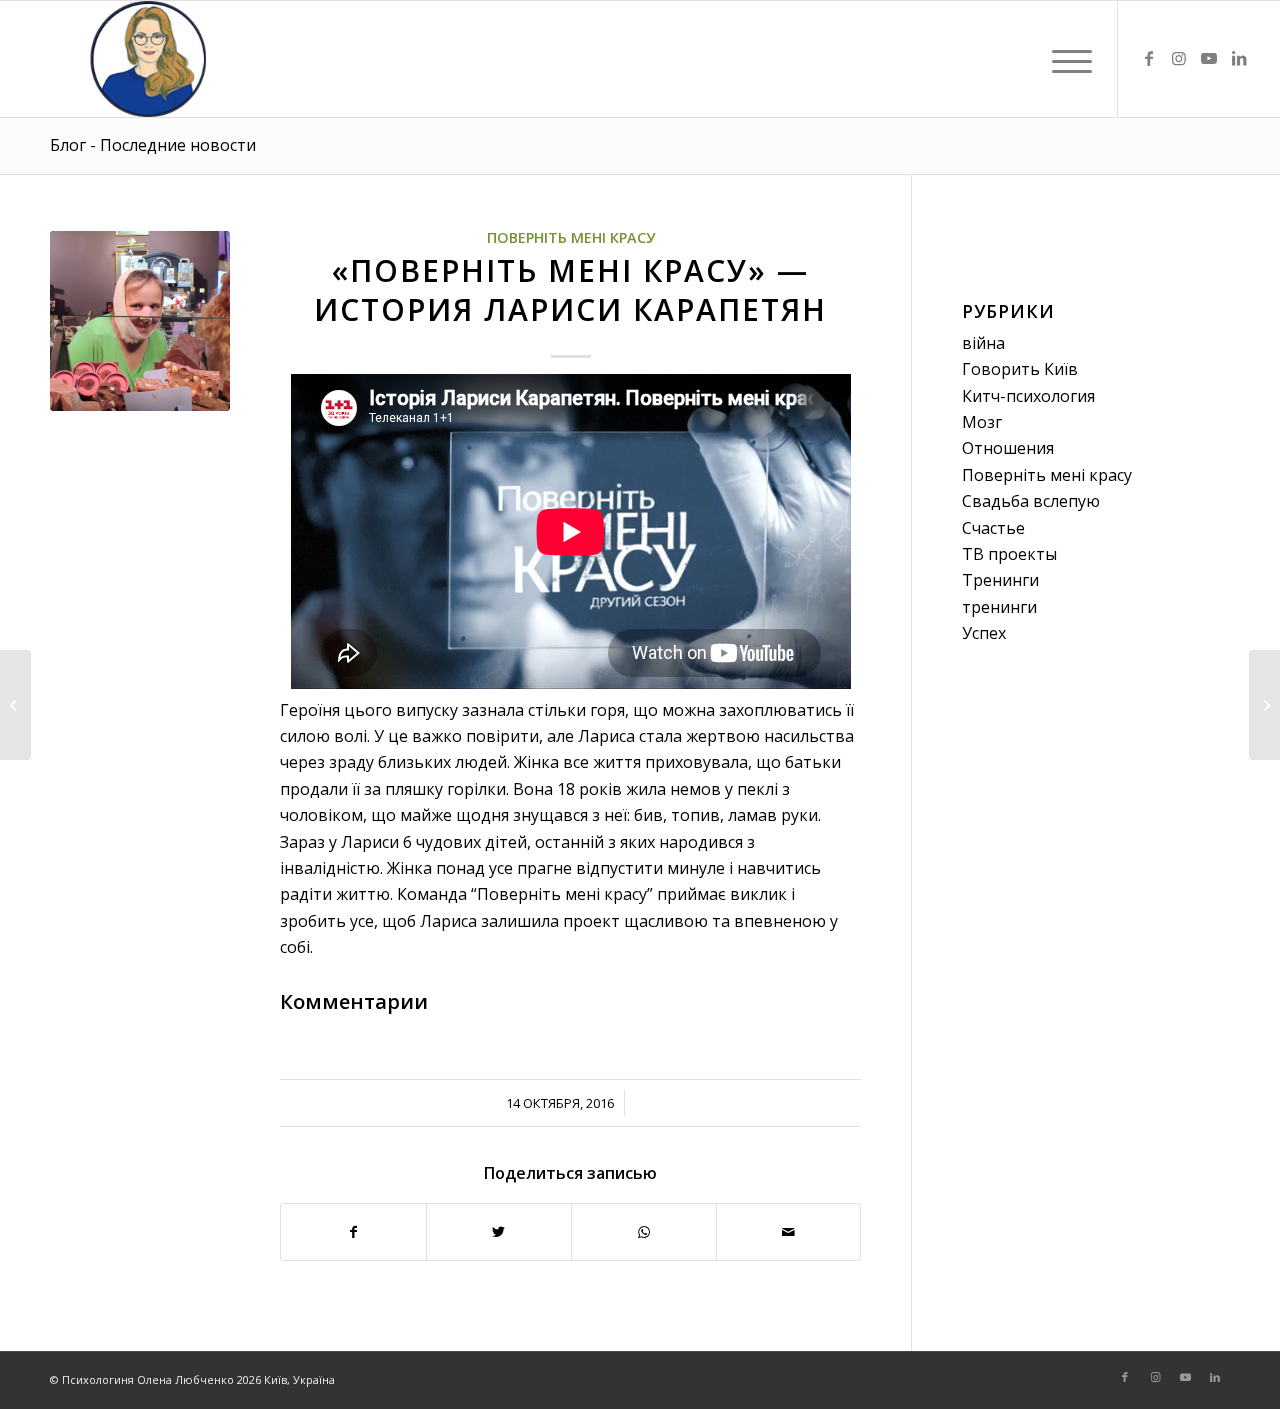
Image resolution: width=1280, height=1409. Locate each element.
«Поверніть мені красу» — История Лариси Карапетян (570, 290)
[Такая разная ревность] (15, 705)
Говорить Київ (1020, 369)
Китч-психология (1028, 396)
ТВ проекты (1009, 554)
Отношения (1008, 448)
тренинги (999, 607)
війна (983, 343)
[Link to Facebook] (1149, 58)
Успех (984, 633)
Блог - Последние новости (153, 145)
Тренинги (1000, 580)
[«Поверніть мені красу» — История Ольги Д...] (1264, 705)
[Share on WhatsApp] (644, 1232)
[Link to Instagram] (1179, 58)
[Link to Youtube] (1209, 58)
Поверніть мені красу (571, 237)
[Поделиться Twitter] (499, 1232)
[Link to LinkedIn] (1239, 58)
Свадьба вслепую (1031, 501)
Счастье (993, 528)
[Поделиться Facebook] (353, 1232)
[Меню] (1065, 59)
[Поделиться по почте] (789, 1232)
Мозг (982, 422)
